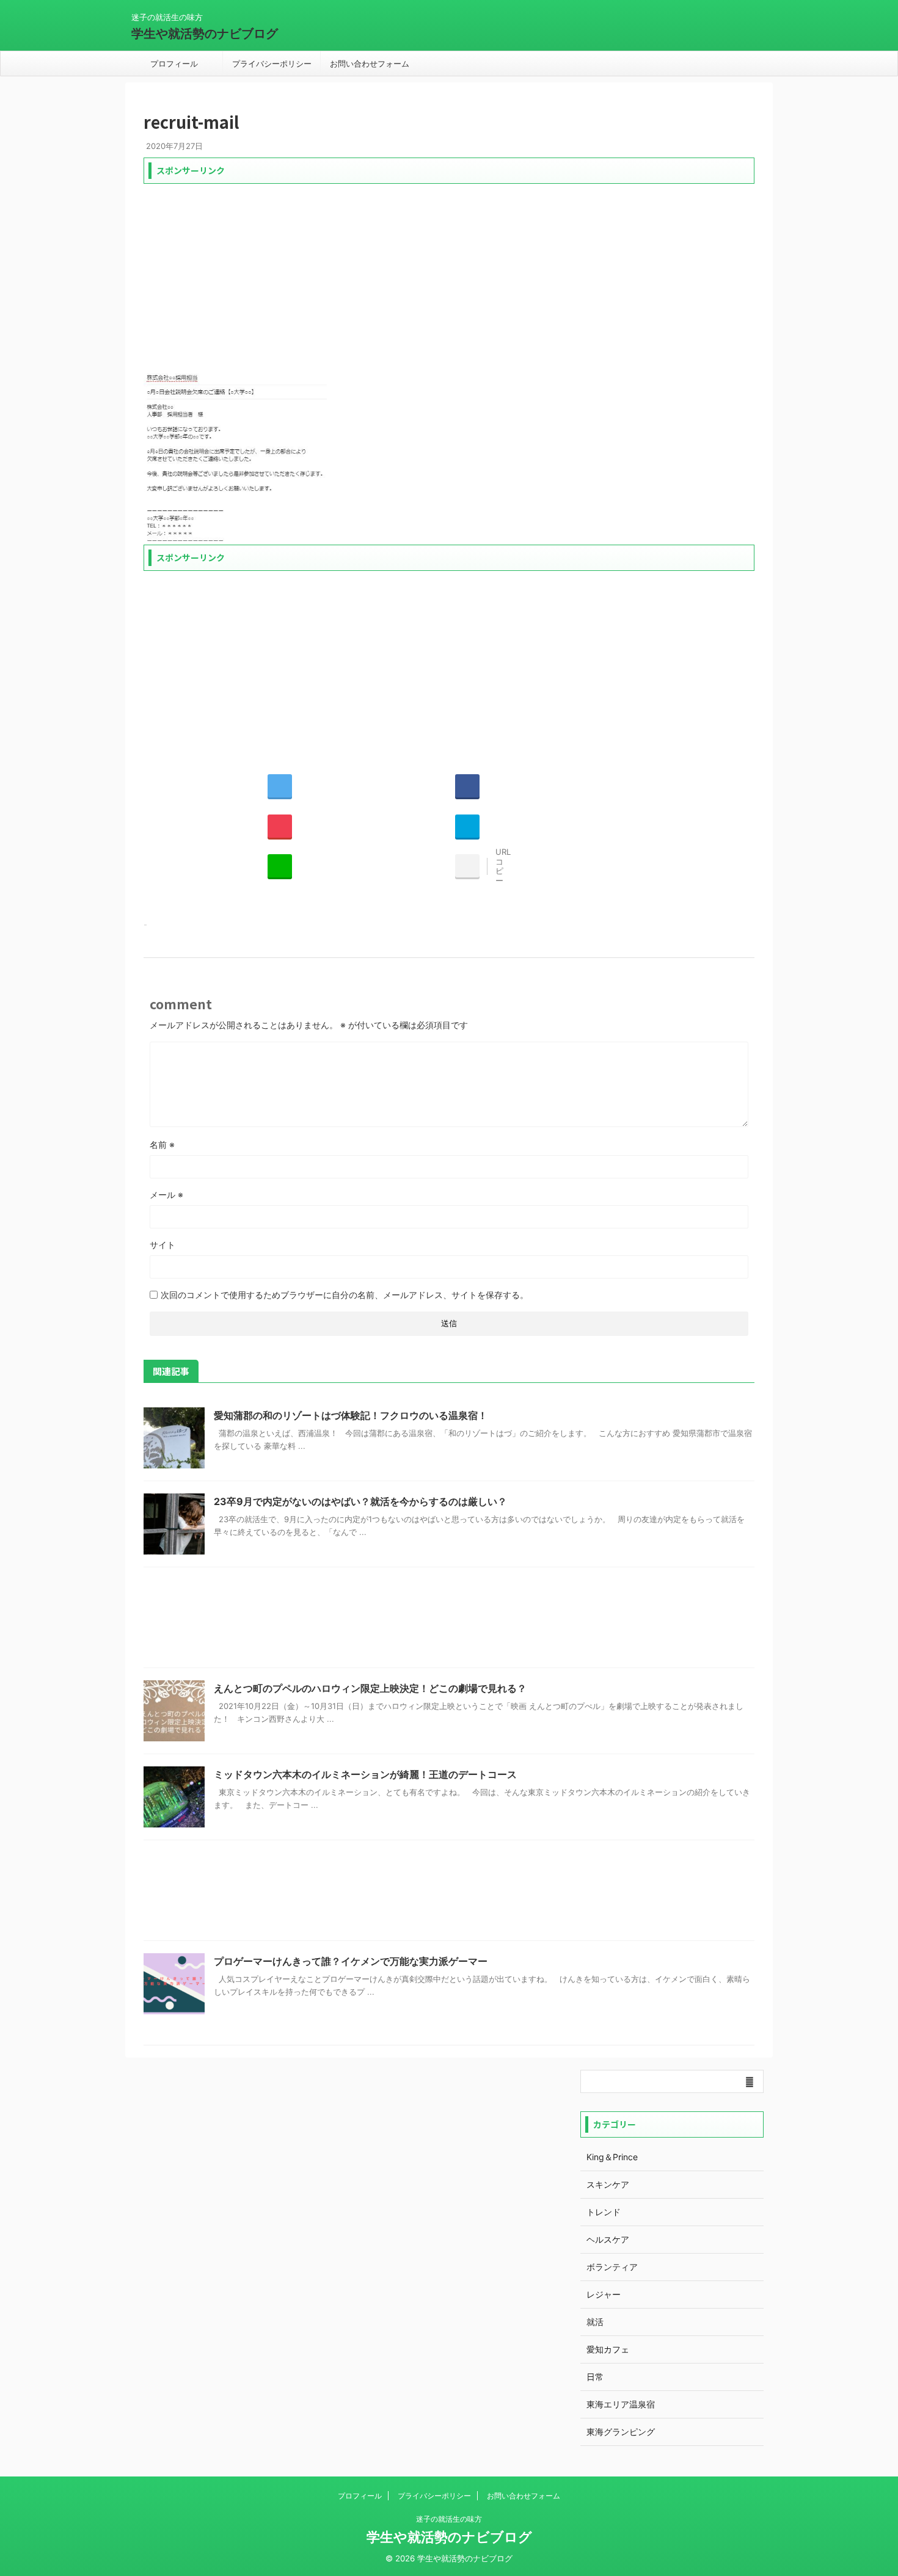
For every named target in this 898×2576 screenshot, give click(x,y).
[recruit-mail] (467, 826)
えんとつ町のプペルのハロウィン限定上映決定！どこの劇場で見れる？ (370, 1688)
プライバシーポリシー (272, 63)
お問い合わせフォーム (370, 63)
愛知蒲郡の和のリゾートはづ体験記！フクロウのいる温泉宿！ (351, 1415)
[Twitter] (280, 786)
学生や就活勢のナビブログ (205, 34)
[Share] (467, 786)
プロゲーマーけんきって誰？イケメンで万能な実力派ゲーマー (351, 1961)
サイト (162, 1245)
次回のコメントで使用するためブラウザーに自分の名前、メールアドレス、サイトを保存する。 (345, 1295)
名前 (162, 1145)
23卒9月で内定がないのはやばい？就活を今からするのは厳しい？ (360, 1501)
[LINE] (280, 866)
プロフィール (174, 63)
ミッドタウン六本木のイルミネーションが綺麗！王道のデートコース (365, 1774)
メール (166, 1195)
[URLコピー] (467, 866)
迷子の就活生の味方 (449, 2519)
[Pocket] (280, 826)
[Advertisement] (449, 275)
